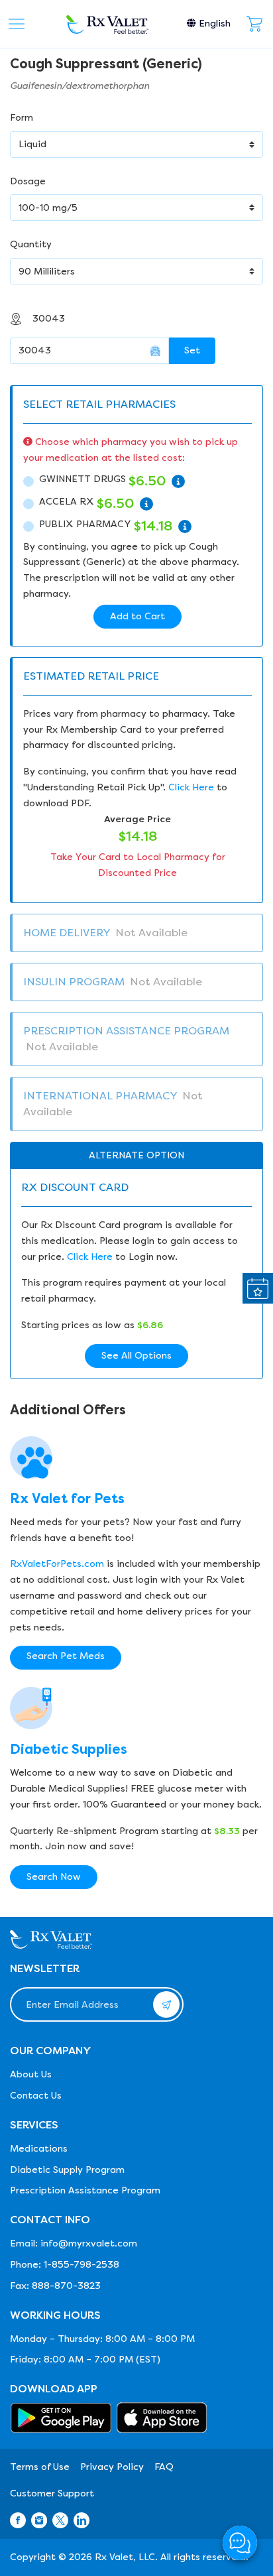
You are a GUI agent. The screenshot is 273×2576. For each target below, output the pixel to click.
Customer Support (52, 2493)
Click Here (191, 787)
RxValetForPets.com (57, 1564)
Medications (39, 2149)
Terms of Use (40, 2467)
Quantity (31, 244)
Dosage (28, 181)
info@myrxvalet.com (89, 2243)
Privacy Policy (112, 2467)
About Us (31, 2074)
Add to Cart (137, 616)
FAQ (164, 2467)
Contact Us (36, 2096)
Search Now (54, 1877)
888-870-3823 (66, 2286)
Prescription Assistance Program (85, 2190)
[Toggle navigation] (17, 24)
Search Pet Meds (66, 1656)
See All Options (136, 1356)
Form (22, 118)
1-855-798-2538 (82, 2265)
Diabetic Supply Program (67, 2170)
